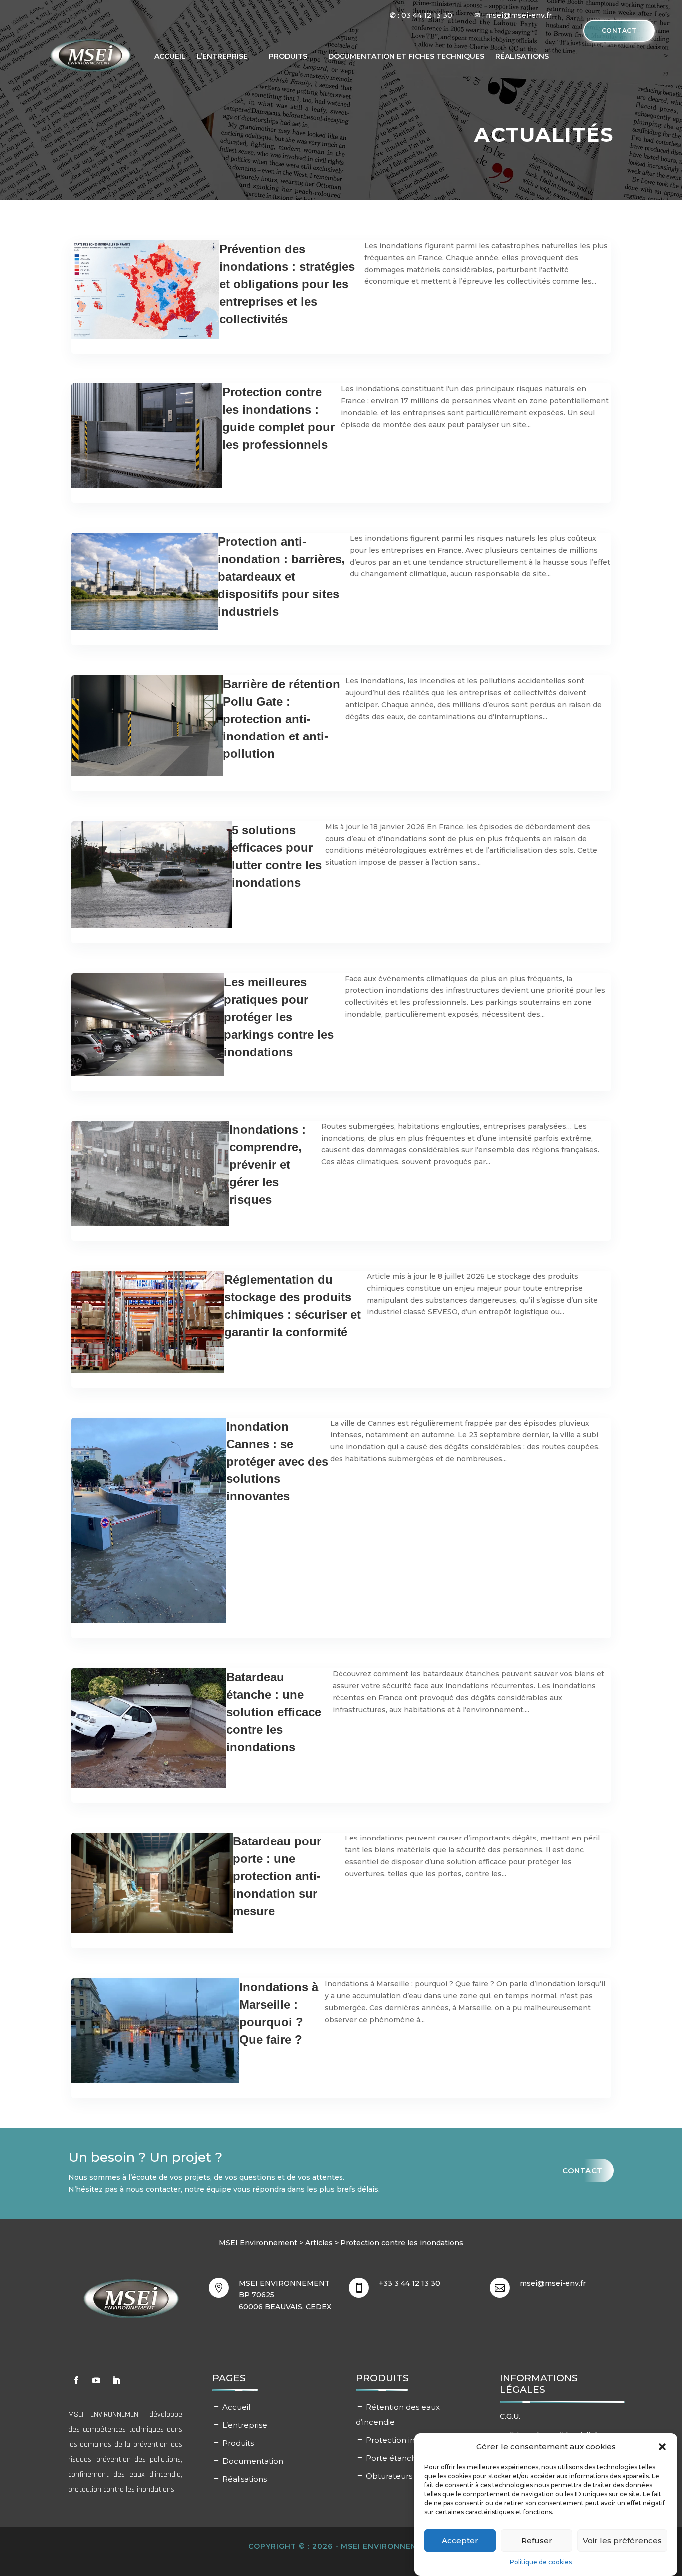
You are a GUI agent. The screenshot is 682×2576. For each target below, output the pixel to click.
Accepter (460, 2540)
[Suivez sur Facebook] (76, 2380)
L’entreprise (245, 2425)
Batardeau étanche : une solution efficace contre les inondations (274, 1712)
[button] (662, 2447)
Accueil (170, 56)
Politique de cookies (541, 2562)
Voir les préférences (622, 2540)
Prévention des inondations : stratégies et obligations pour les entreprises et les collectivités (287, 284)
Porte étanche (394, 2458)
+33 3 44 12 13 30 (410, 2283)
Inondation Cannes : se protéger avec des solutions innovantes (277, 1461)
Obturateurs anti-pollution (416, 2476)
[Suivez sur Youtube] (96, 2380)
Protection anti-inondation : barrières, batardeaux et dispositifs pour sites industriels (281, 576)
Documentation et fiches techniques (406, 56)
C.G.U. (510, 2416)
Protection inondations (409, 2440)
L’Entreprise (222, 56)
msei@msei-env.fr (553, 2283)
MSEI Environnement (258, 2243)
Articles (319, 2243)
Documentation (253, 2461)
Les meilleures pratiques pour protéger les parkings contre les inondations (279, 1017)
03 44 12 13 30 (427, 15)
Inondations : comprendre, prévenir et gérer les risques (267, 1165)
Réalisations (522, 56)
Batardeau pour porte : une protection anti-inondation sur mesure (277, 1876)
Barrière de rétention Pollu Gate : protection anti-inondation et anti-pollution (281, 719)
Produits (288, 56)
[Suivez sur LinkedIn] (116, 2380)
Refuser (537, 2540)
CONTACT (619, 31)
